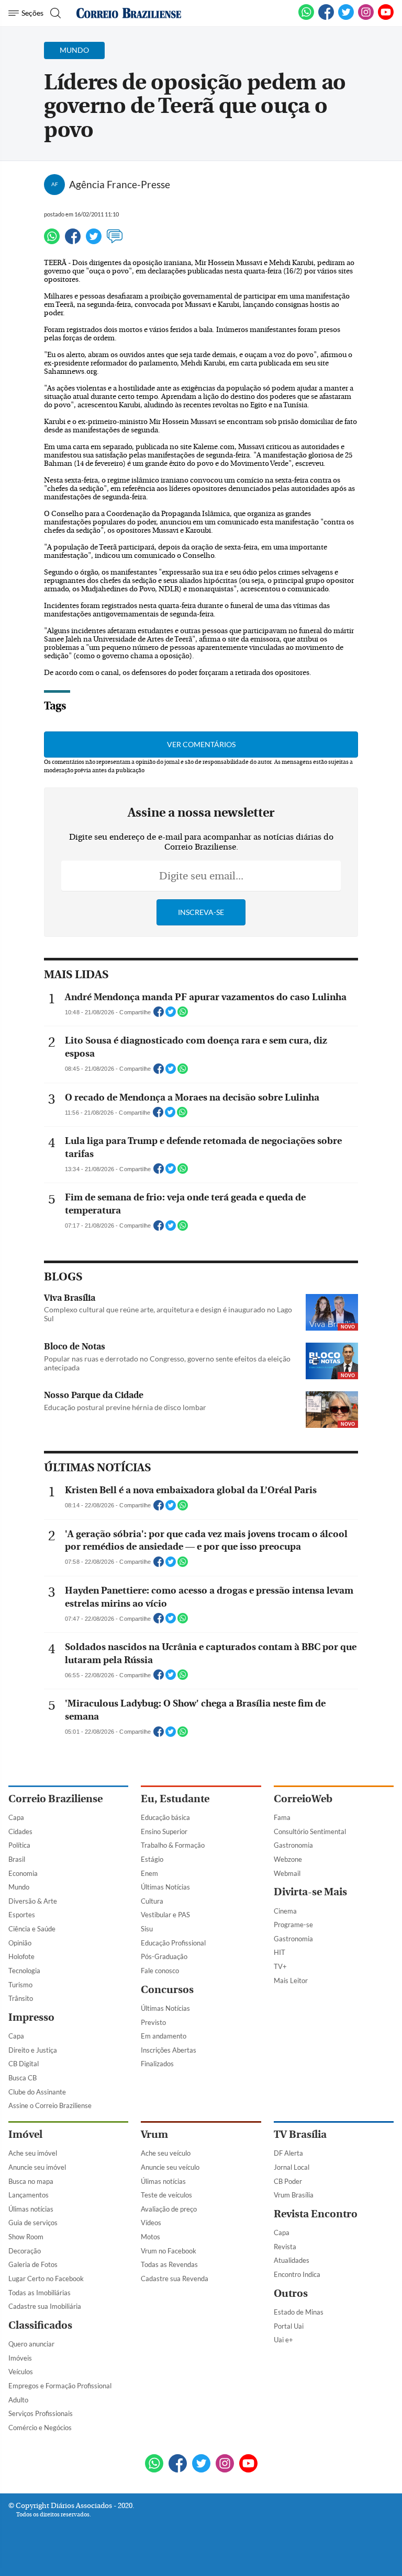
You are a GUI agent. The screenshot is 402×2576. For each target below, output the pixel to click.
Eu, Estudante (175, 1799)
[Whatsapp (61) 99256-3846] (306, 18)
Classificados (40, 2325)
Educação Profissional (173, 1943)
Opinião (20, 1943)
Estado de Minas (299, 2312)
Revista (285, 2247)
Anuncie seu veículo (170, 2167)
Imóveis (20, 2358)
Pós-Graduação (164, 1956)
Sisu (147, 1929)
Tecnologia (24, 1971)
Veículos (21, 2372)
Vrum (154, 2134)
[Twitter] (94, 241)
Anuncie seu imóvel (37, 2167)
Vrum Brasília (294, 2195)
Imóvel (25, 2134)
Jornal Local (292, 2167)
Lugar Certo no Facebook (46, 2279)
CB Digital (24, 2064)
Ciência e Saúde (32, 1929)
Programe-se (293, 1925)
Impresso (31, 2017)
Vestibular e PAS (165, 1915)
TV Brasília (300, 2134)
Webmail (287, 1873)
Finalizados (157, 2064)
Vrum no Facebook (169, 2251)
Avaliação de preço (169, 2209)
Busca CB (23, 2078)
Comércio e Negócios (40, 2428)
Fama (282, 1817)
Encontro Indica (297, 2274)
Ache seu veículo (166, 2153)
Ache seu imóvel (33, 2153)
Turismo (20, 1985)
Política (19, 1845)
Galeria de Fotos (33, 2264)
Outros (291, 2293)
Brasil (17, 1859)
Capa (16, 1817)
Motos (150, 2237)
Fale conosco (160, 1971)
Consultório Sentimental (310, 1831)
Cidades (20, 1831)
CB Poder (288, 2181)
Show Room (26, 2237)
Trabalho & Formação (173, 1845)
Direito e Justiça (33, 2050)
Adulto (18, 2400)
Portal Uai (289, 2326)
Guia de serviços (33, 2223)
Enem (149, 1873)
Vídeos (151, 2223)
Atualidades (292, 2260)
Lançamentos (29, 2195)
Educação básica (165, 1817)
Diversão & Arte (33, 1901)
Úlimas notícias (31, 2209)
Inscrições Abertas (169, 2050)
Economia (23, 1873)
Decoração (25, 2251)
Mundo (19, 1887)
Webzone (288, 1859)
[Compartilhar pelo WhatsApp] (183, 1015)
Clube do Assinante (37, 2092)
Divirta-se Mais (310, 1892)
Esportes (22, 1915)
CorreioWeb (303, 1799)
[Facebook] (326, 18)
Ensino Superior (164, 1831)
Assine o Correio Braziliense (50, 2105)
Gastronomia (293, 1845)
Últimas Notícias (165, 1887)
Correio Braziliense (55, 1799)
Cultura (152, 1901)
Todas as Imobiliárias (40, 2293)
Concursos (167, 1990)
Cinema (285, 1911)
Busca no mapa (31, 2181)
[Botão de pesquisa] (54, 13)
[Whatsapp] (52, 241)
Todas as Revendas (169, 2264)
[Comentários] (115, 241)
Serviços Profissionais (41, 2413)
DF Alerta (288, 2153)
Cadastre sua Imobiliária (45, 2306)
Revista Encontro (316, 2214)
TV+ (280, 1966)
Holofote (21, 1956)
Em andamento (164, 2036)
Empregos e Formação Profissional (60, 2386)
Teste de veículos (166, 2195)
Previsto (153, 2022)
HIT (280, 1952)
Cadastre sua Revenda (175, 2279)
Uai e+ (283, 2340)
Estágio (152, 1859)
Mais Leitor (291, 1980)
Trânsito (21, 1998)
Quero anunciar (31, 2344)
